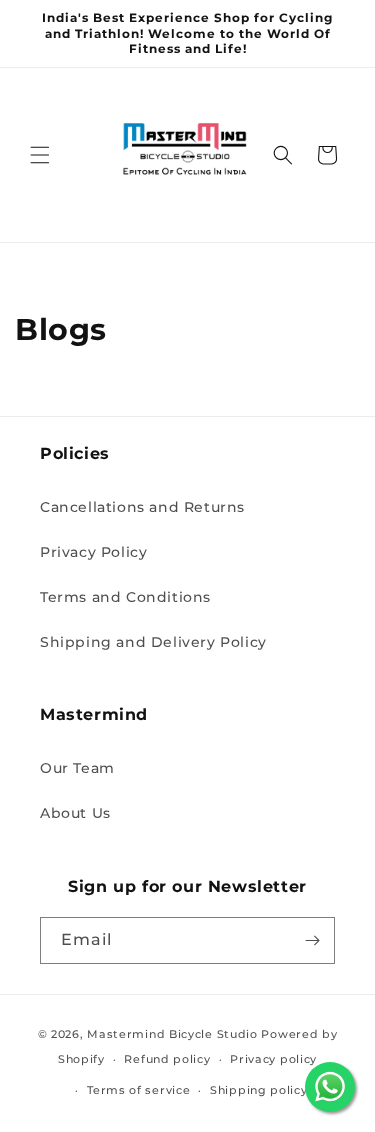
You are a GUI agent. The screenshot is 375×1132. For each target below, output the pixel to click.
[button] (40, 155)
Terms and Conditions (125, 597)
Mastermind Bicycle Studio (172, 1034)
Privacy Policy (93, 552)
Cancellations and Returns (142, 507)
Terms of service (138, 1090)
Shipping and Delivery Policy (153, 642)
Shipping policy (259, 1090)
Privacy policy (273, 1059)
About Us (75, 813)
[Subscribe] (312, 940)
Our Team (77, 768)
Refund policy (167, 1059)
